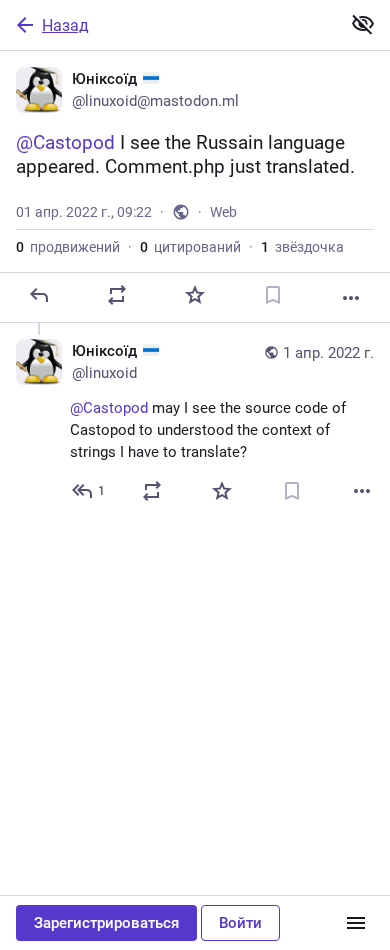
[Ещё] (351, 298)
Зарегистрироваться (106, 923)
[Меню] (356, 923)
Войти (240, 923)
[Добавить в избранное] (195, 295)
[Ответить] (39, 295)
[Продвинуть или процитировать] (117, 295)
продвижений (68, 247)
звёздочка (302, 247)
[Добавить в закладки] (273, 295)
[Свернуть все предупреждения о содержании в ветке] (363, 24)
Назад (65, 25)
